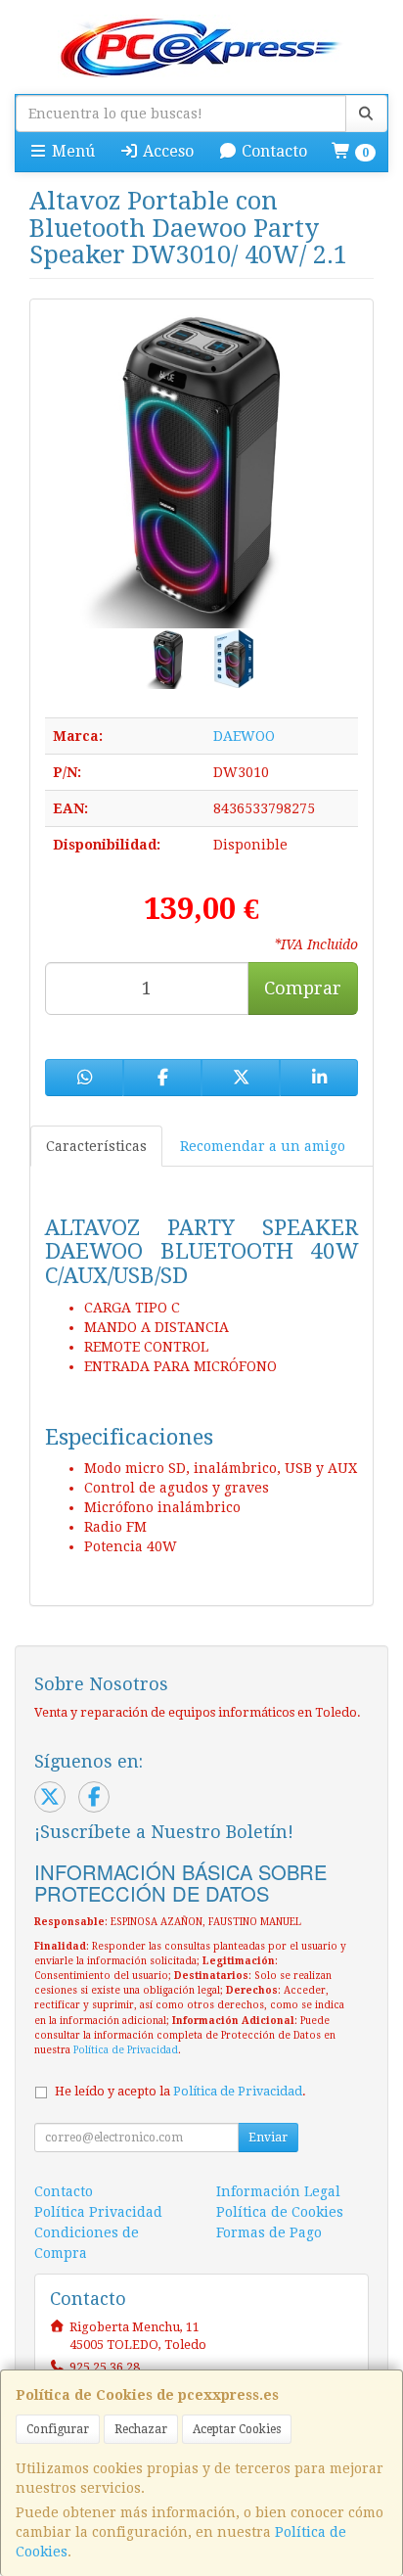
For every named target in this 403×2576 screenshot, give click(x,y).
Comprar (303, 988)
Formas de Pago (269, 2232)
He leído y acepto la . (180, 2091)
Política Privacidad (98, 2212)
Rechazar (141, 2429)
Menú (71, 151)
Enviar (268, 2138)
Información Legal (278, 2191)
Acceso (166, 151)
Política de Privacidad (126, 2050)
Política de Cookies (280, 2212)
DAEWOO (244, 736)
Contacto (272, 151)
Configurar (58, 2429)
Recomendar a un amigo (263, 1146)
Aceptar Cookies (237, 2429)
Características (96, 1146)
